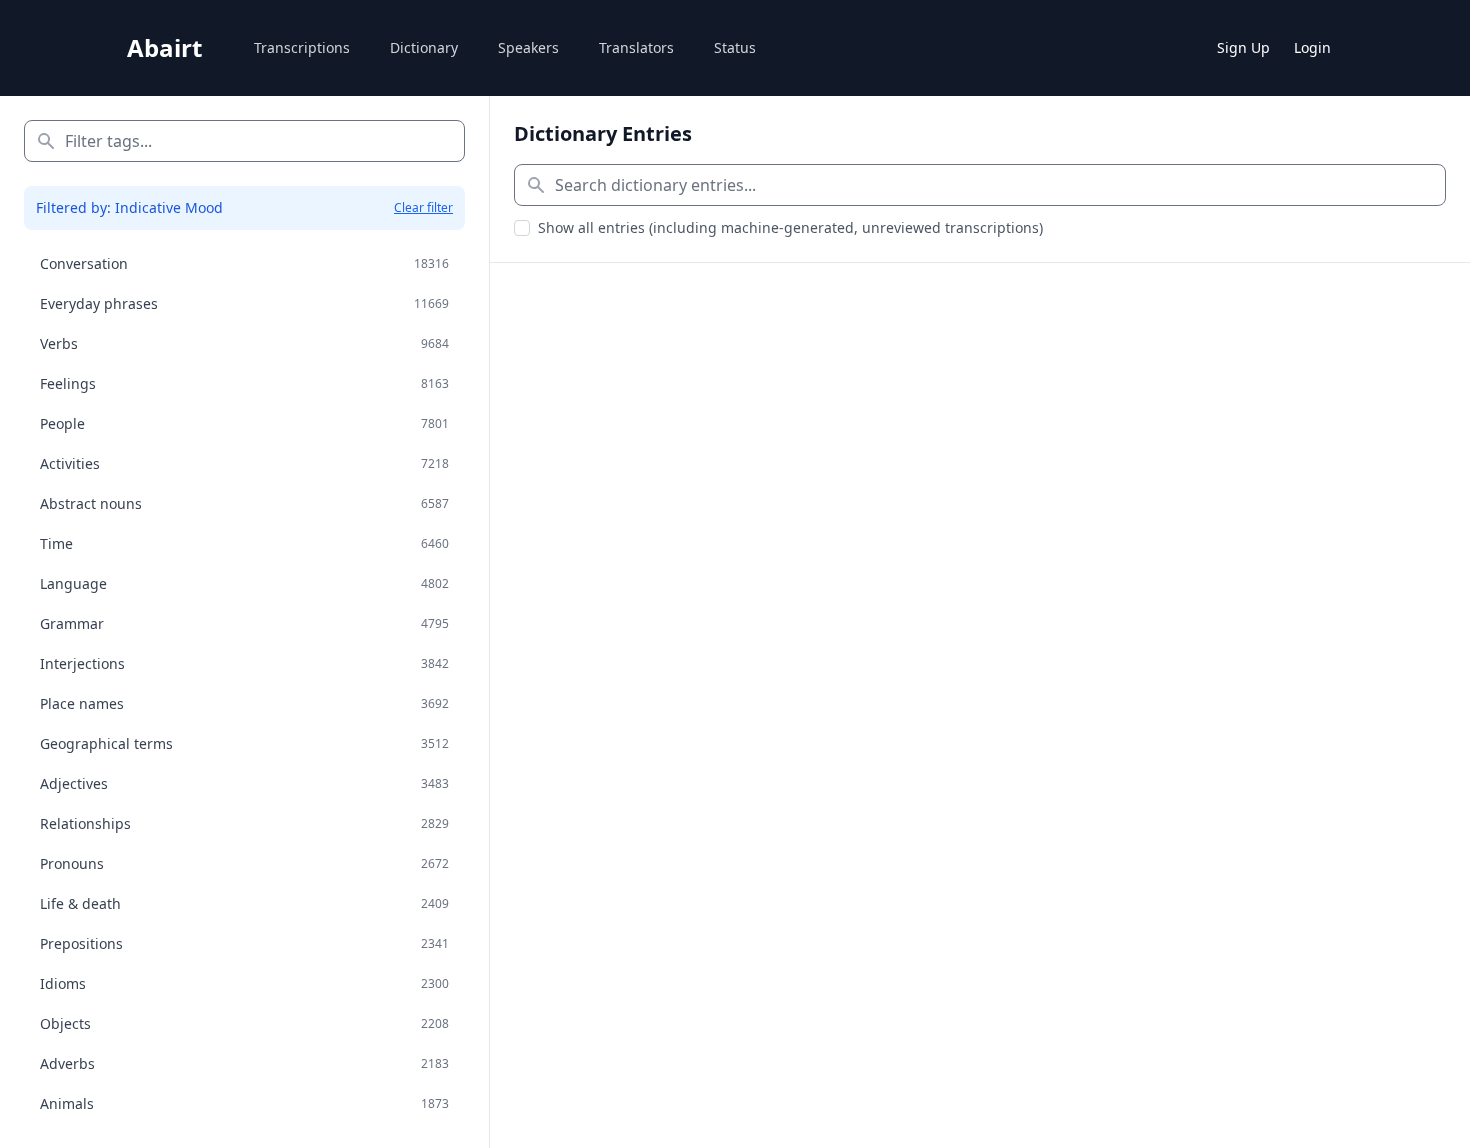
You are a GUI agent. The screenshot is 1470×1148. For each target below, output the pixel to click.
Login (1312, 47)
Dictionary (424, 47)
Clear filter (423, 208)
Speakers (528, 47)
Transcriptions (302, 47)
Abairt (164, 47)
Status (735, 47)
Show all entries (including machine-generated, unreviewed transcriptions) (790, 227)
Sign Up (1243, 47)
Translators (636, 47)
